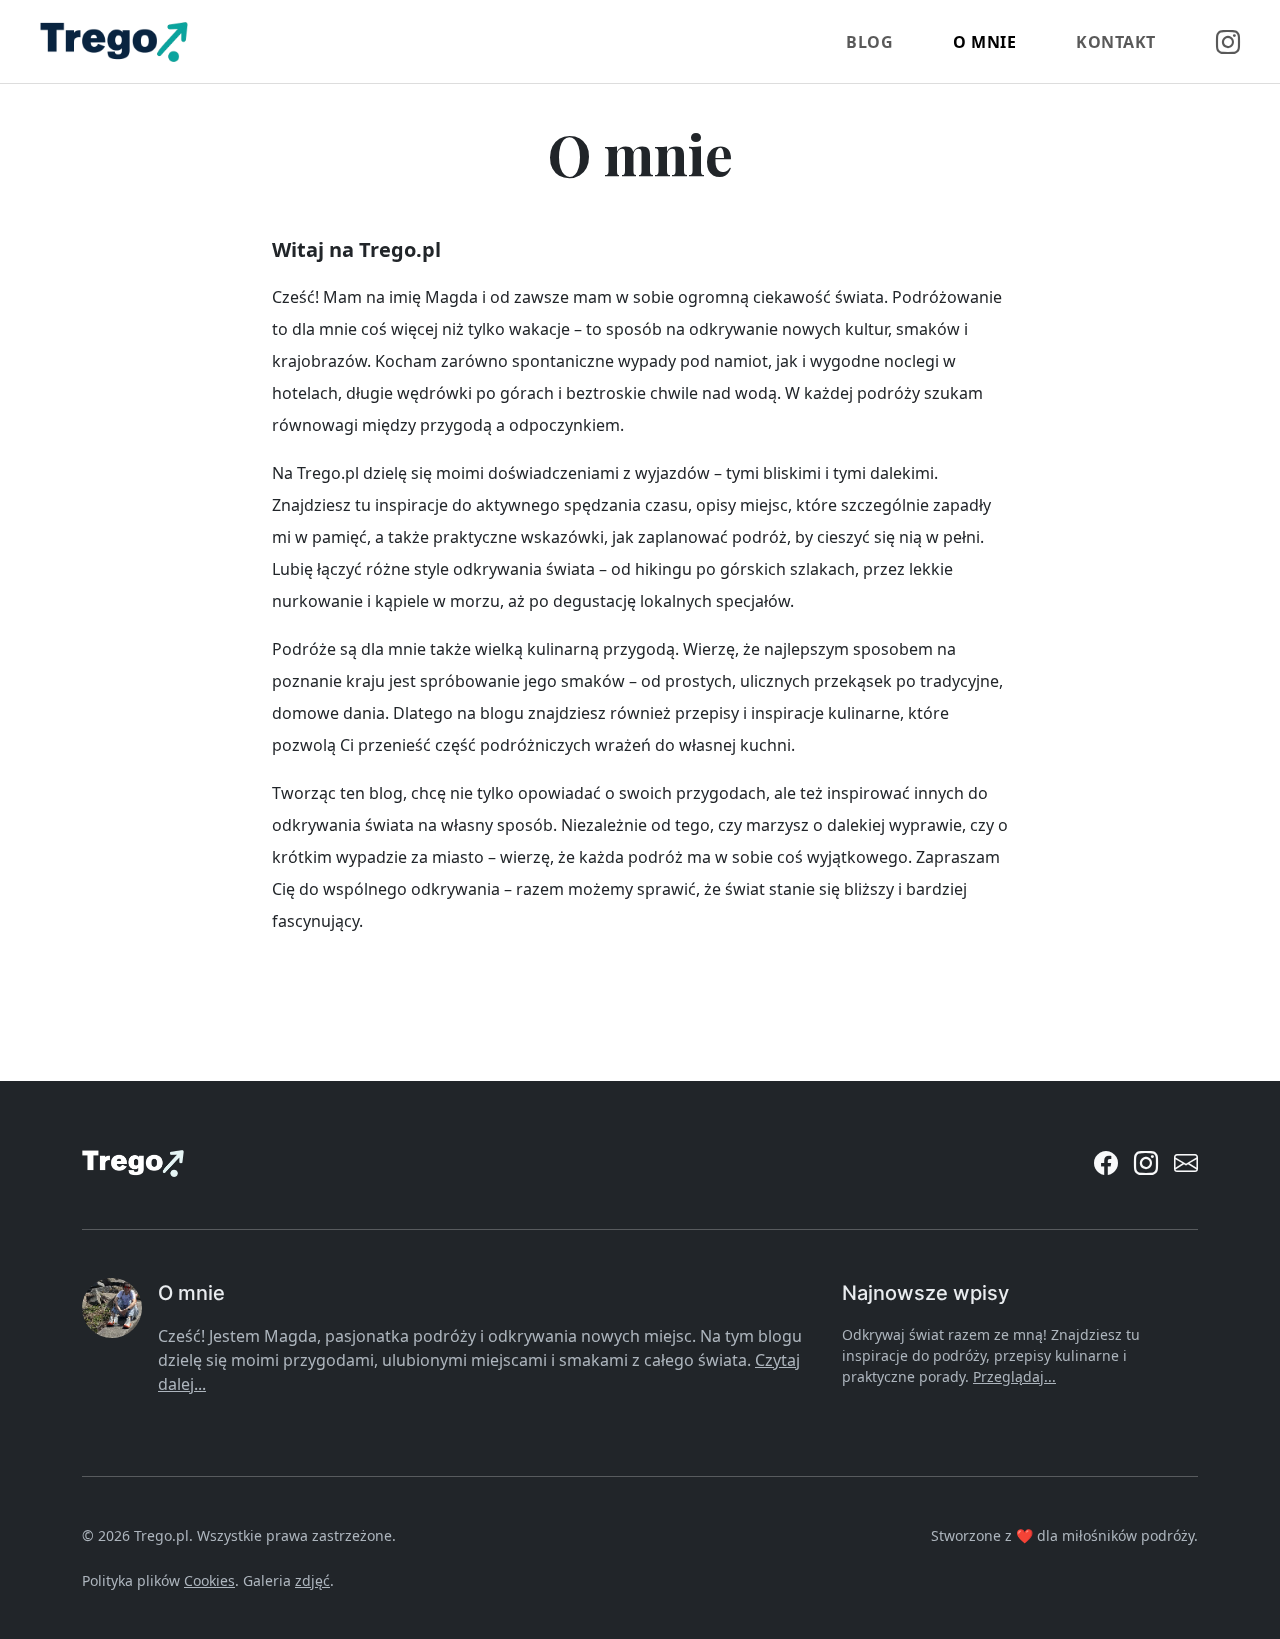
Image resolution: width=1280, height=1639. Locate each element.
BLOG (869, 42)
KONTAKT (1116, 42)
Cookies (209, 1580)
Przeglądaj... (1014, 1376)
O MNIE (984, 42)
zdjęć (312, 1580)
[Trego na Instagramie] (1146, 1163)
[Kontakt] (1186, 1163)
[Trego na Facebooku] (1106, 1163)
